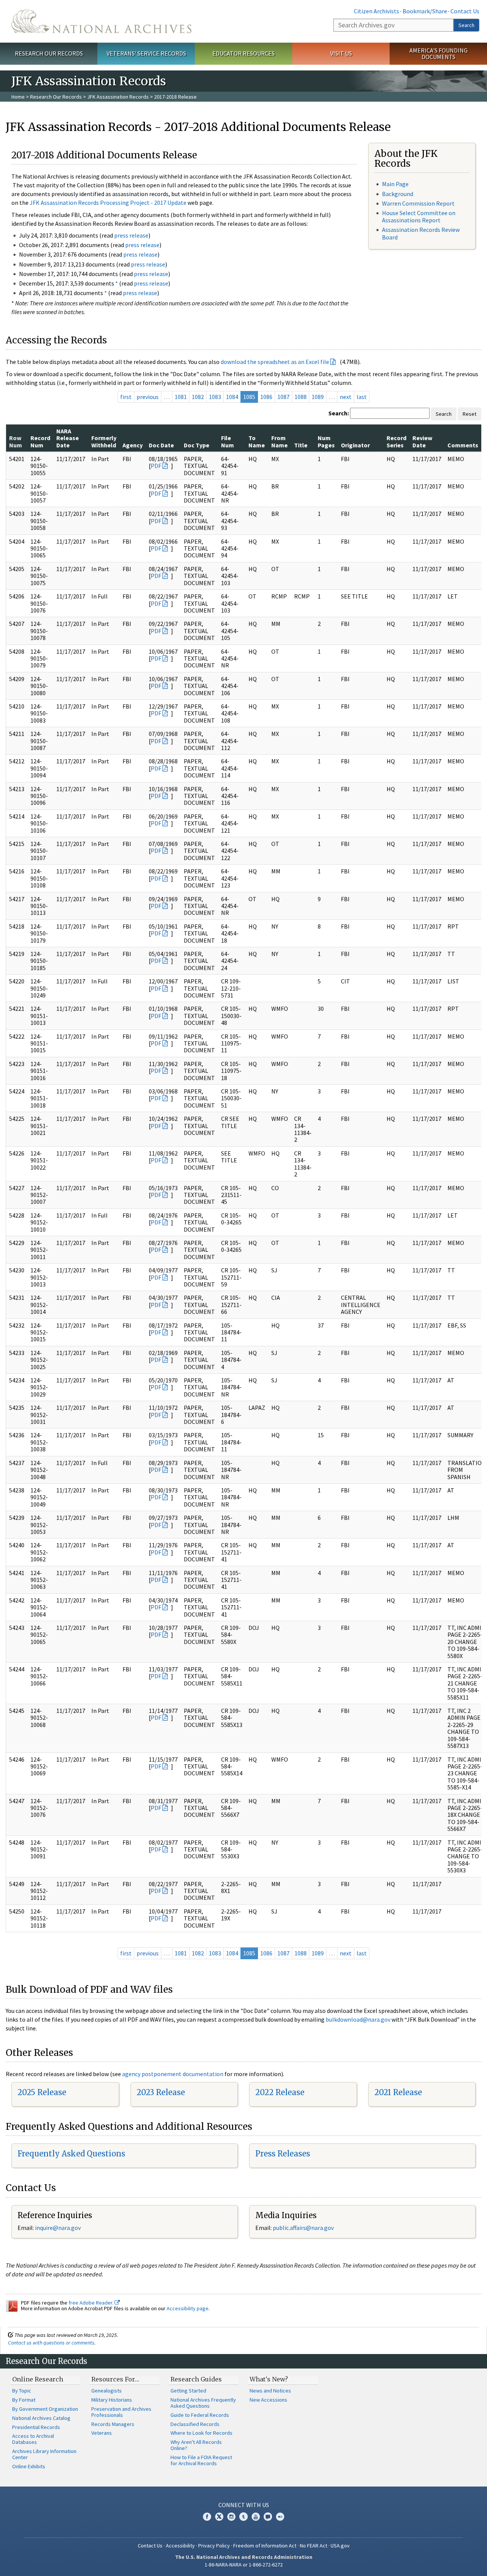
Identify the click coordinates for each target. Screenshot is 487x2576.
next (346, 397)
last (362, 397)
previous (148, 397)
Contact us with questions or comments (51, 2343)
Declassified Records (195, 2424)
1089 (318, 397)
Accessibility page (188, 2308)
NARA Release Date (68, 438)
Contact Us (465, 11)
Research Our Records (49, 53)
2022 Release (280, 2092)
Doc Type (197, 445)
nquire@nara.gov (59, 2228)
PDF (156, 466)
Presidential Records (36, 2427)
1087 (283, 397)
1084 (232, 397)
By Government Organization (45, 2409)
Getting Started (188, 2391)
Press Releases (283, 2154)
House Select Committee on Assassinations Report (419, 216)
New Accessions (268, 2400)
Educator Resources (243, 53)
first (126, 397)
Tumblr (243, 2517)
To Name (257, 441)
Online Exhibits (29, 2466)
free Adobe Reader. (92, 2303)
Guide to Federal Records (200, 2415)
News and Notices (270, 2391)
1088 (301, 397)
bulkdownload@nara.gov (358, 2019)
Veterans (102, 2433)
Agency (133, 445)
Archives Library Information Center (44, 2454)
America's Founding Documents (438, 53)
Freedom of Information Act (265, 2546)
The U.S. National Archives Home (101, 21)
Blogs (268, 2517)
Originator (355, 445)
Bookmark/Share (425, 11)
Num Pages (326, 441)
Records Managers (113, 2424)
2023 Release (161, 2092)
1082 (198, 397)
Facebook (207, 2517)
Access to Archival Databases (33, 2439)
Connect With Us (244, 2505)
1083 (215, 397)
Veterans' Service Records (146, 53)
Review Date (422, 441)
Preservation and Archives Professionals (121, 2412)
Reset (469, 414)
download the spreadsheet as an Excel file (275, 362)
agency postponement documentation (173, 2074)
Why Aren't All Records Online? (196, 2445)
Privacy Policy (214, 2546)
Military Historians (112, 2400)
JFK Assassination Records (118, 97)
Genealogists (107, 2391)
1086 (266, 397)
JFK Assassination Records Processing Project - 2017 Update (108, 203)
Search (466, 25)
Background (398, 194)
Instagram (231, 2517)
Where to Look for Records (201, 2433)
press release (131, 235)
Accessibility (180, 2546)
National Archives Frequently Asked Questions (203, 2403)
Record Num (40, 441)
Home (18, 97)
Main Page (395, 184)
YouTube (256, 2517)
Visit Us (341, 53)
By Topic (22, 2391)
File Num (228, 441)
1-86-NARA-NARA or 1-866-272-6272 (244, 2565)
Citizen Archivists (376, 11)
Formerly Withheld (104, 441)
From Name (279, 441)
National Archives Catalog (41, 2418)
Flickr (280, 2517)
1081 (181, 397)
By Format (24, 2400)
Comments (463, 445)
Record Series (396, 441)
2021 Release (398, 2092)
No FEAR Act (314, 2546)
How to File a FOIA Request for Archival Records (201, 2460)
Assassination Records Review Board (421, 233)
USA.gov (340, 2546)
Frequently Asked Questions (71, 2154)
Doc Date (161, 445)
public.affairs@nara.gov (303, 2228)
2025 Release (42, 2092)
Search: (339, 413)
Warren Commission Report (418, 203)
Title (301, 445)
